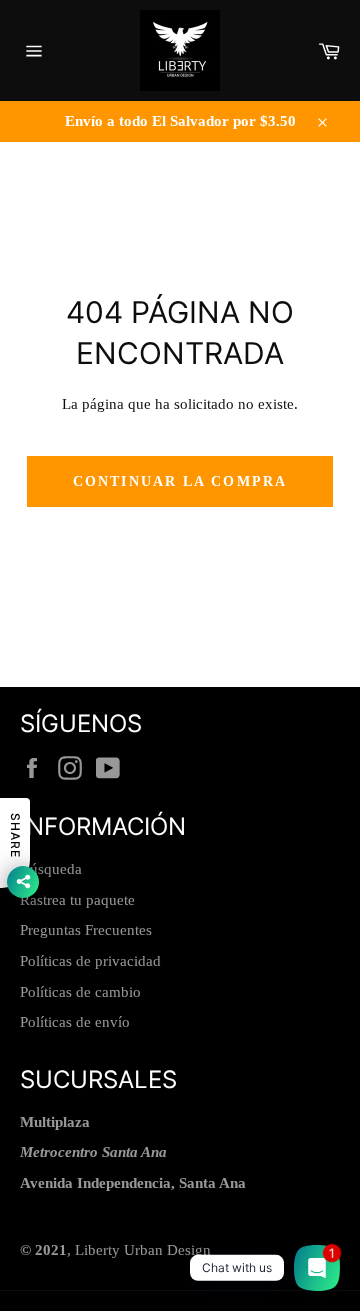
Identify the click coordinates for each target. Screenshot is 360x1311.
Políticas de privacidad (90, 961)
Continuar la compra (180, 481)
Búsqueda (51, 869)
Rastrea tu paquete (77, 900)
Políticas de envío (75, 1022)
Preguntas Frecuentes (86, 930)
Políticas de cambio (80, 992)
